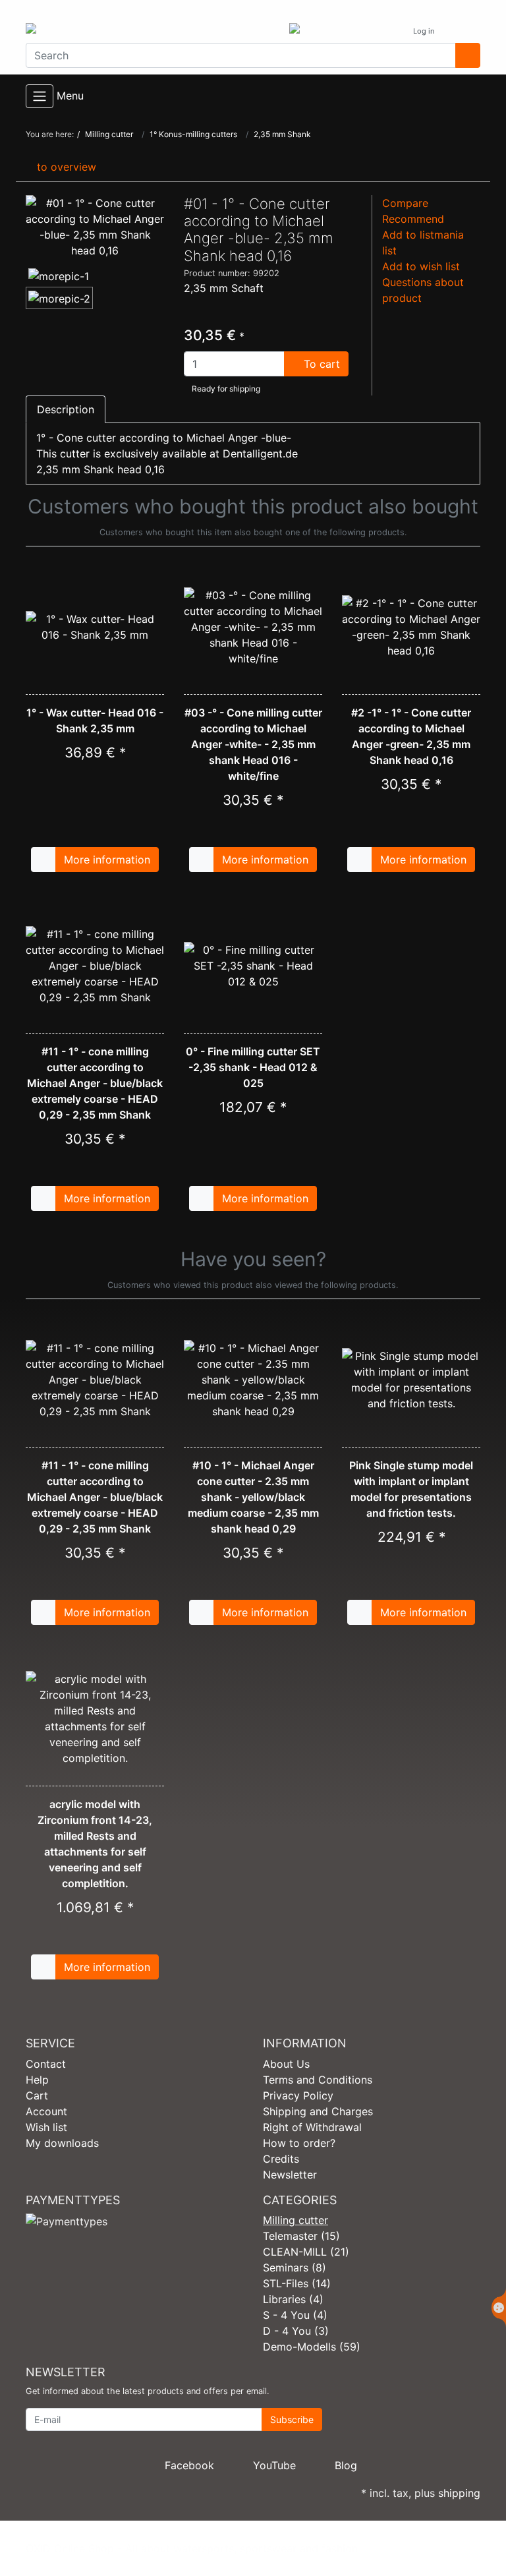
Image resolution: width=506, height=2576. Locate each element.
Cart (37, 2095)
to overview (65, 167)
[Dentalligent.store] (134, 31)
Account (46, 2111)
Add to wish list (421, 266)
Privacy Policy (298, 2095)
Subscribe (292, 2419)
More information (107, 860)
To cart (320, 364)
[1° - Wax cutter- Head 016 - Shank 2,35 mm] (95, 627)
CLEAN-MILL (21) (306, 2252)
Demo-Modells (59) (312, 2347)
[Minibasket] (467, 31)
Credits (281, 2159)
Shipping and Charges (318, 2111)
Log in (425, 31)
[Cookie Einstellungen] (499, 2308)
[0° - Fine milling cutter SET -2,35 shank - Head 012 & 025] (253, 966)
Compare (405, 203)
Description (66, 409)
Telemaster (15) (301, 2236)
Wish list (46, 2127)
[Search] (468, 55)
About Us (286, 2064)
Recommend (413, 219)
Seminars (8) (295, 2268)
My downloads (62, 2143)
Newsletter (290, 2175)
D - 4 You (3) (296, 2331)
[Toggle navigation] (40, 96)
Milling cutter (295, 2220)
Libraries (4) (293, 2299)
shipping (459, 2493)
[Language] (390, 31)
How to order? (299, 2143)
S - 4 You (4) (295, 2315)
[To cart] (43, 860)
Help (37, 2080)
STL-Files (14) (297, 2283)
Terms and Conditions (318, 2080)
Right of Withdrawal (312, 2127)
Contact (46, 2064)
